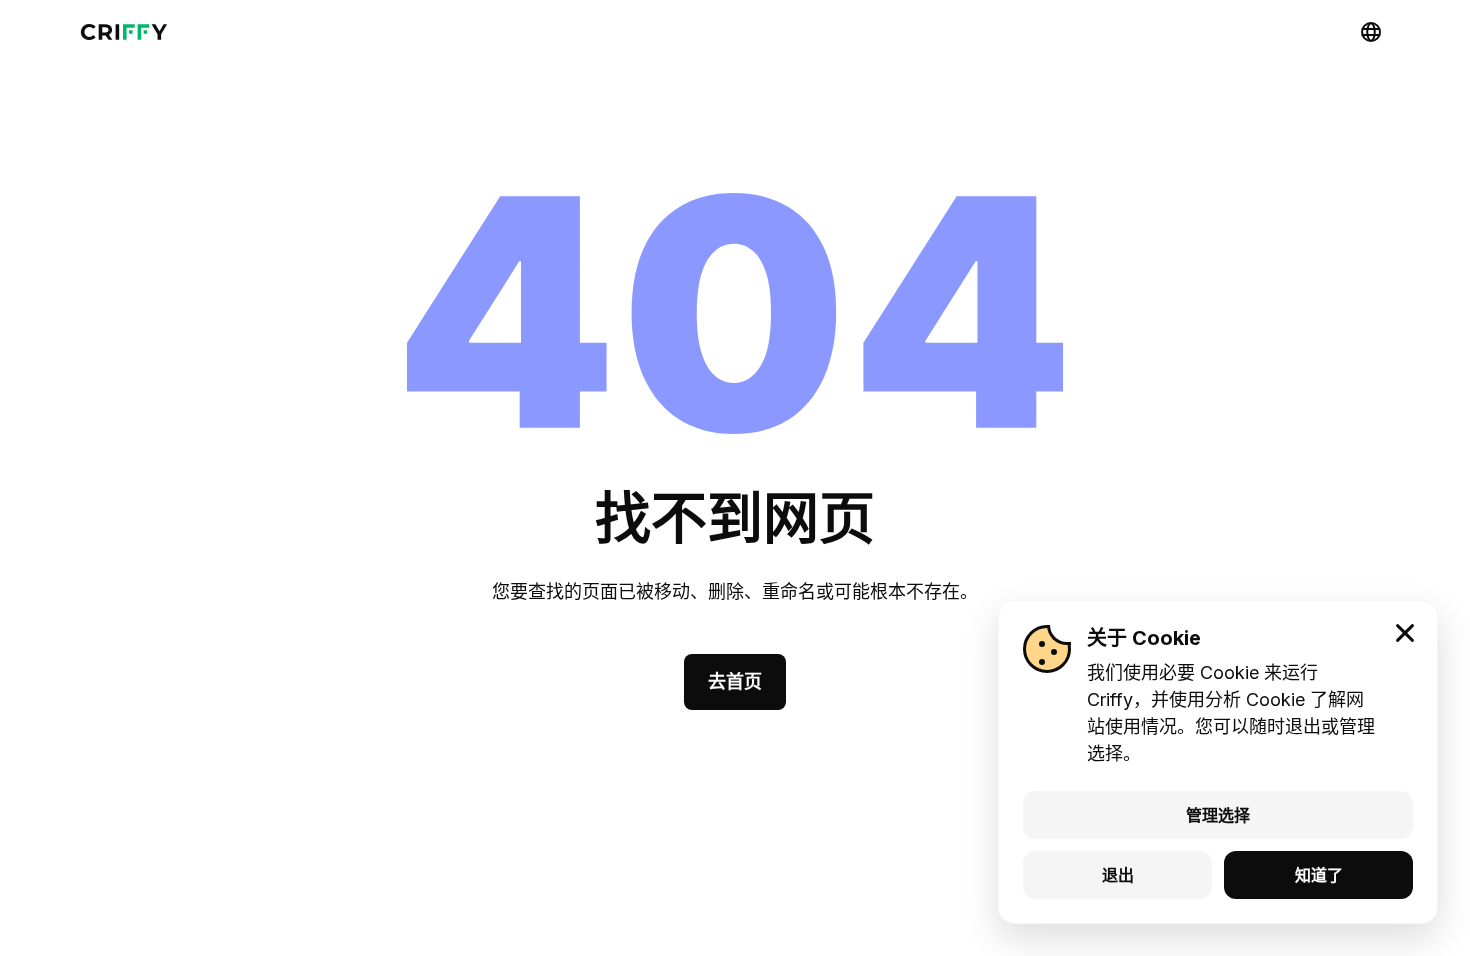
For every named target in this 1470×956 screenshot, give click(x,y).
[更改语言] (1371, 32)
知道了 (1319, 875)
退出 (1118, 875)
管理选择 (1218, 815)
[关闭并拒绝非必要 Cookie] (1405, 633)
